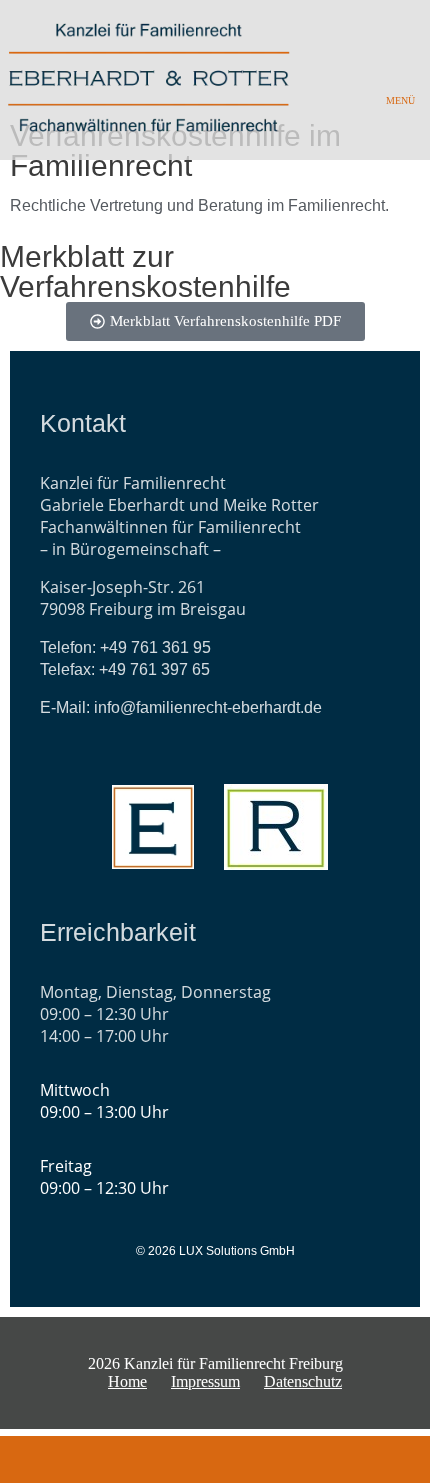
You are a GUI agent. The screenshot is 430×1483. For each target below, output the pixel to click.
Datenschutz (303, 1381)
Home (127, 1381)
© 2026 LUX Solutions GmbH (215, 1251)
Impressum (205, 1381)
